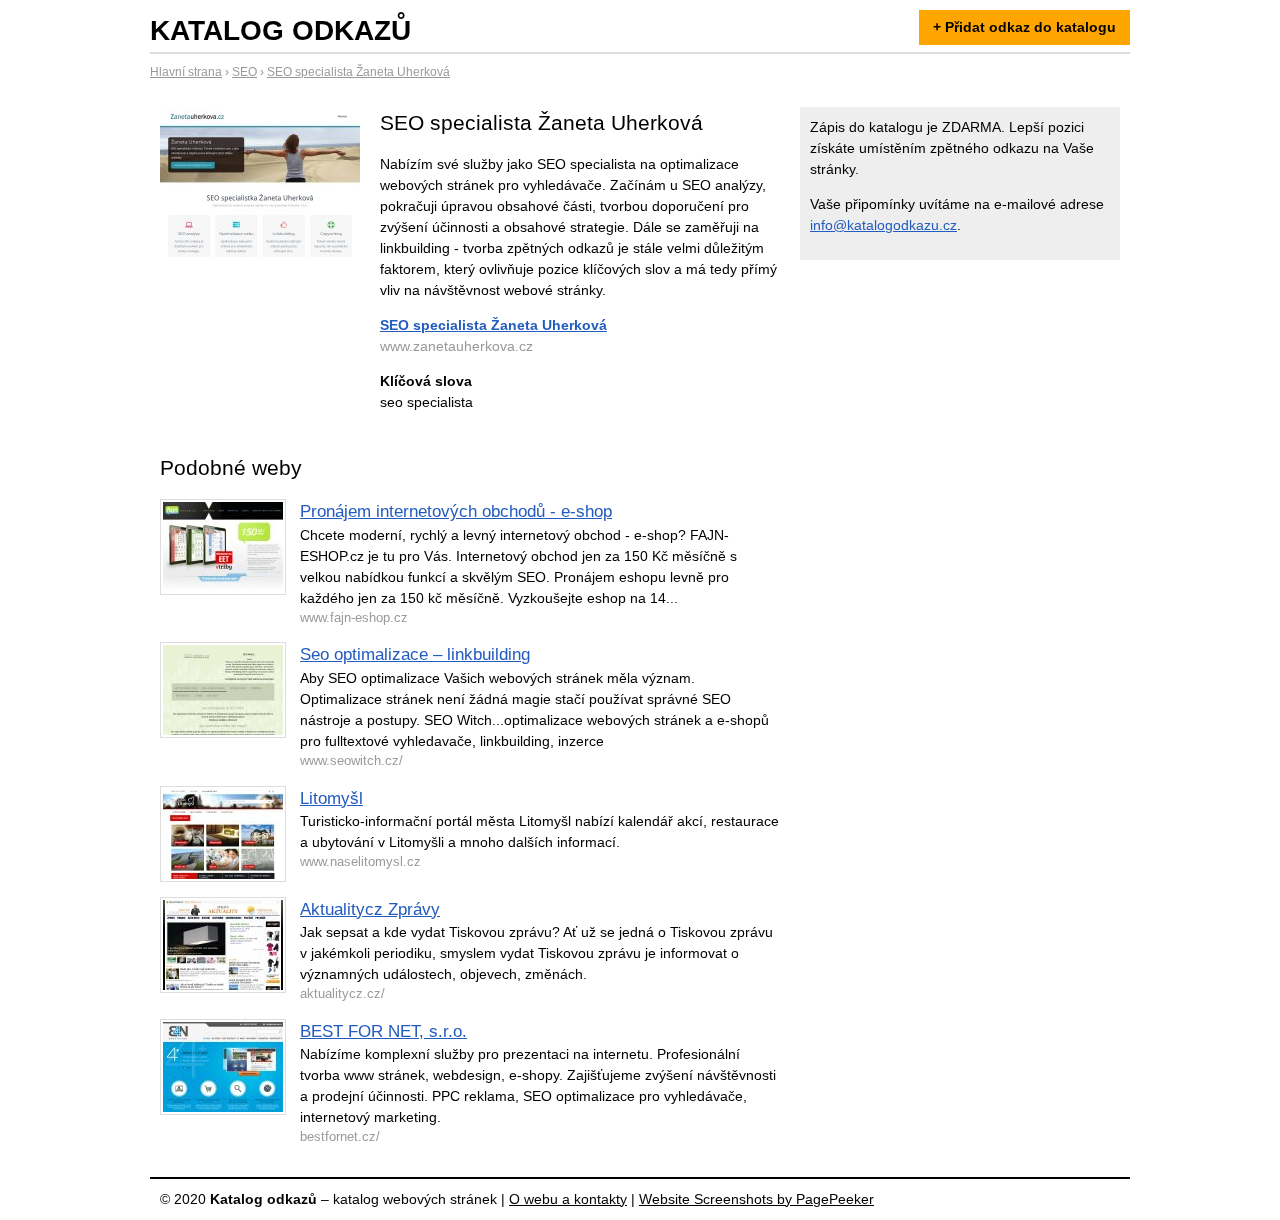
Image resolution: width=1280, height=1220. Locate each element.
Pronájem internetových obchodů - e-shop (456, 511)
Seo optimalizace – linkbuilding (415, 654)
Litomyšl (331, 798)
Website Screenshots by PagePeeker (756, 1199)
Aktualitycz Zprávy (370, 909)
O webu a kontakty (568, 1199)
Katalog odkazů (280, 30)
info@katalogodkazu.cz (883, 225)
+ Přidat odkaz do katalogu (1024, 27)
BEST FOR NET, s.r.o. (383, 1031)
